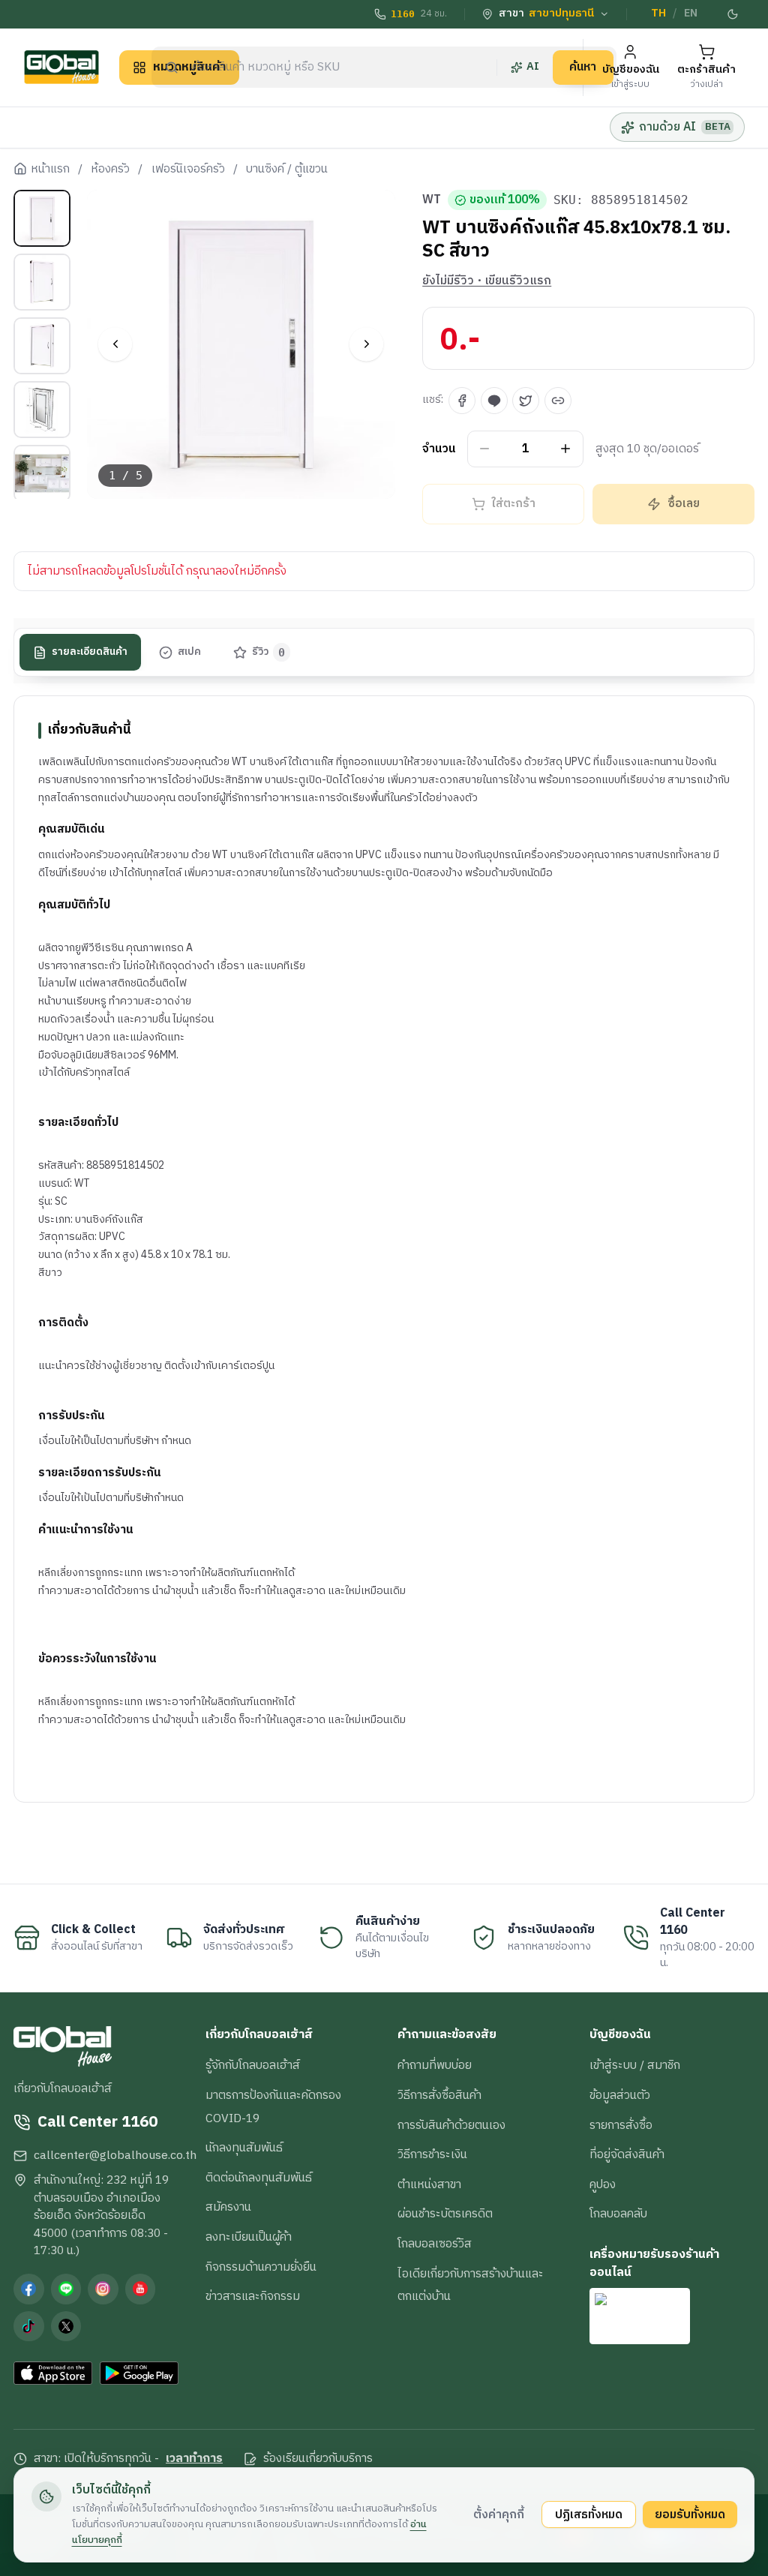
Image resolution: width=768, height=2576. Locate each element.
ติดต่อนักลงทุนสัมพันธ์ (259, 2178)
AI (533, 67)
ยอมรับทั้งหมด (690, 2514)
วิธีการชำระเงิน (432, 2154)
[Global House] (61, 67)
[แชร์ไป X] (526, 401)
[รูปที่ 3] (42, 346)
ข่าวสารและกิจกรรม (253, 2296)
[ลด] (485, 449)
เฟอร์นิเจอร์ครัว (188, 170)
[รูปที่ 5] (42, 473)
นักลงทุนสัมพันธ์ (244, 2148)
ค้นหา (583, 67)
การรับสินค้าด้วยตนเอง (451, 2125)
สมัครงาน (228, 2207)
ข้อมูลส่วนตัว (620, 2095)
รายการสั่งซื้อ (621, 2125)
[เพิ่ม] (566, 449)
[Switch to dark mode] (733, 14)
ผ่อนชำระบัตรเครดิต (445, 2214)
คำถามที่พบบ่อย (435, 2065)
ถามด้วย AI (684, 127)
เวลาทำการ (194, 2459)
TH (658, 14)
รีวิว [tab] (269, 652)
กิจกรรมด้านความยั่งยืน (261, 2267)
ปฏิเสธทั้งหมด (589, 2514)
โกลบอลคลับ (618, 2214)
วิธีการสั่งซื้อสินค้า (439, 2095)
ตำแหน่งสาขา (429, 2184)
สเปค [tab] (189, 652)
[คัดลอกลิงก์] (558, 401)
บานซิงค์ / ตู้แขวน (287, 170)
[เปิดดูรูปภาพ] (241, 344)
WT (432, 200)
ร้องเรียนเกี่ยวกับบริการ (318, 2459)
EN (691, 14)
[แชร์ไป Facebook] (462, 401)
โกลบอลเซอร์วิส (435, 2244)
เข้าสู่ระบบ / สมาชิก (635, 2065)
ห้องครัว (110, 170)
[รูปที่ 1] (42, 218)
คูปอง (603, 2184)
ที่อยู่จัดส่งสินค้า (627, 2154)
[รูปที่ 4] (42, 410)
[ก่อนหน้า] (115, 344)
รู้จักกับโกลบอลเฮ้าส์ (253, 2065)
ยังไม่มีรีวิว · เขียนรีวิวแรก (487, 281)
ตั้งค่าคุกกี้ (499, 2514)
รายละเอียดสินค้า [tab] (90, 652)
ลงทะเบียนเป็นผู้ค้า (249, 2237)
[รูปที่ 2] (42, 282)
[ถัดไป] (366, 344)
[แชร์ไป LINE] (494, 401)
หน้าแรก (50, 170)
